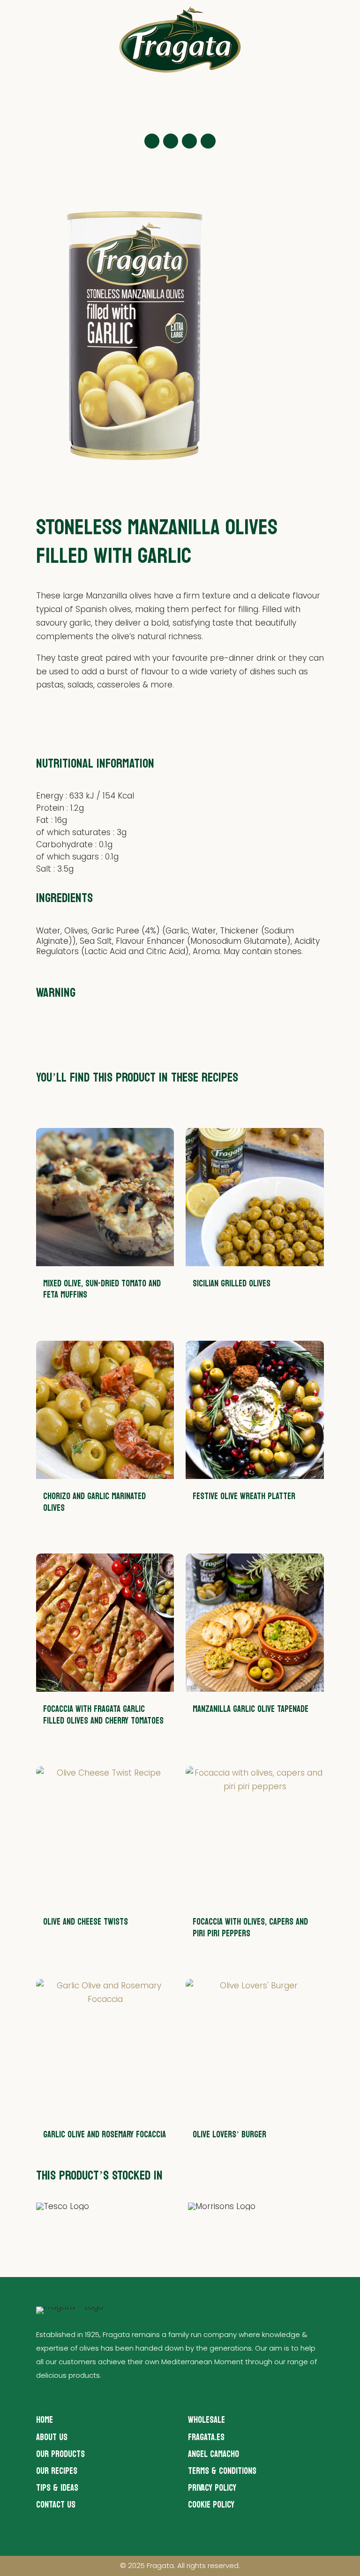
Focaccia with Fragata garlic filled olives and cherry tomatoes (103, 1715)
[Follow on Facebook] (171, 141)
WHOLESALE (206, 2420)
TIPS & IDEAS (57, 2488)
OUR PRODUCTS (60, 2454)
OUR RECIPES (57, 2471)
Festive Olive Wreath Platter (244, 1496)
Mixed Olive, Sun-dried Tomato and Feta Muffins (102, 1289)
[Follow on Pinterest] (189, 141)
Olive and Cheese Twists (86, 1922)
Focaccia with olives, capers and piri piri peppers (250, 1928)
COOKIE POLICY (211, 2505)
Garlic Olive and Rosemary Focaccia (105, 2135)
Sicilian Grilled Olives (232, 1284)
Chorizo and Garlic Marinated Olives (94, 1502)
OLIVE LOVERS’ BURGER (229, 2135)
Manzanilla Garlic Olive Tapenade (251, 1709)
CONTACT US (56, 2505)
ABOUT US (52, 2437)
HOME (45, 2420)
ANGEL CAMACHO (214, 2454)
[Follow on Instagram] (152, 141)
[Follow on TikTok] (208, 141)
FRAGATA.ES (206, 2437)
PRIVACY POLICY (212, 2488)
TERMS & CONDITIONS (222, 2471)
